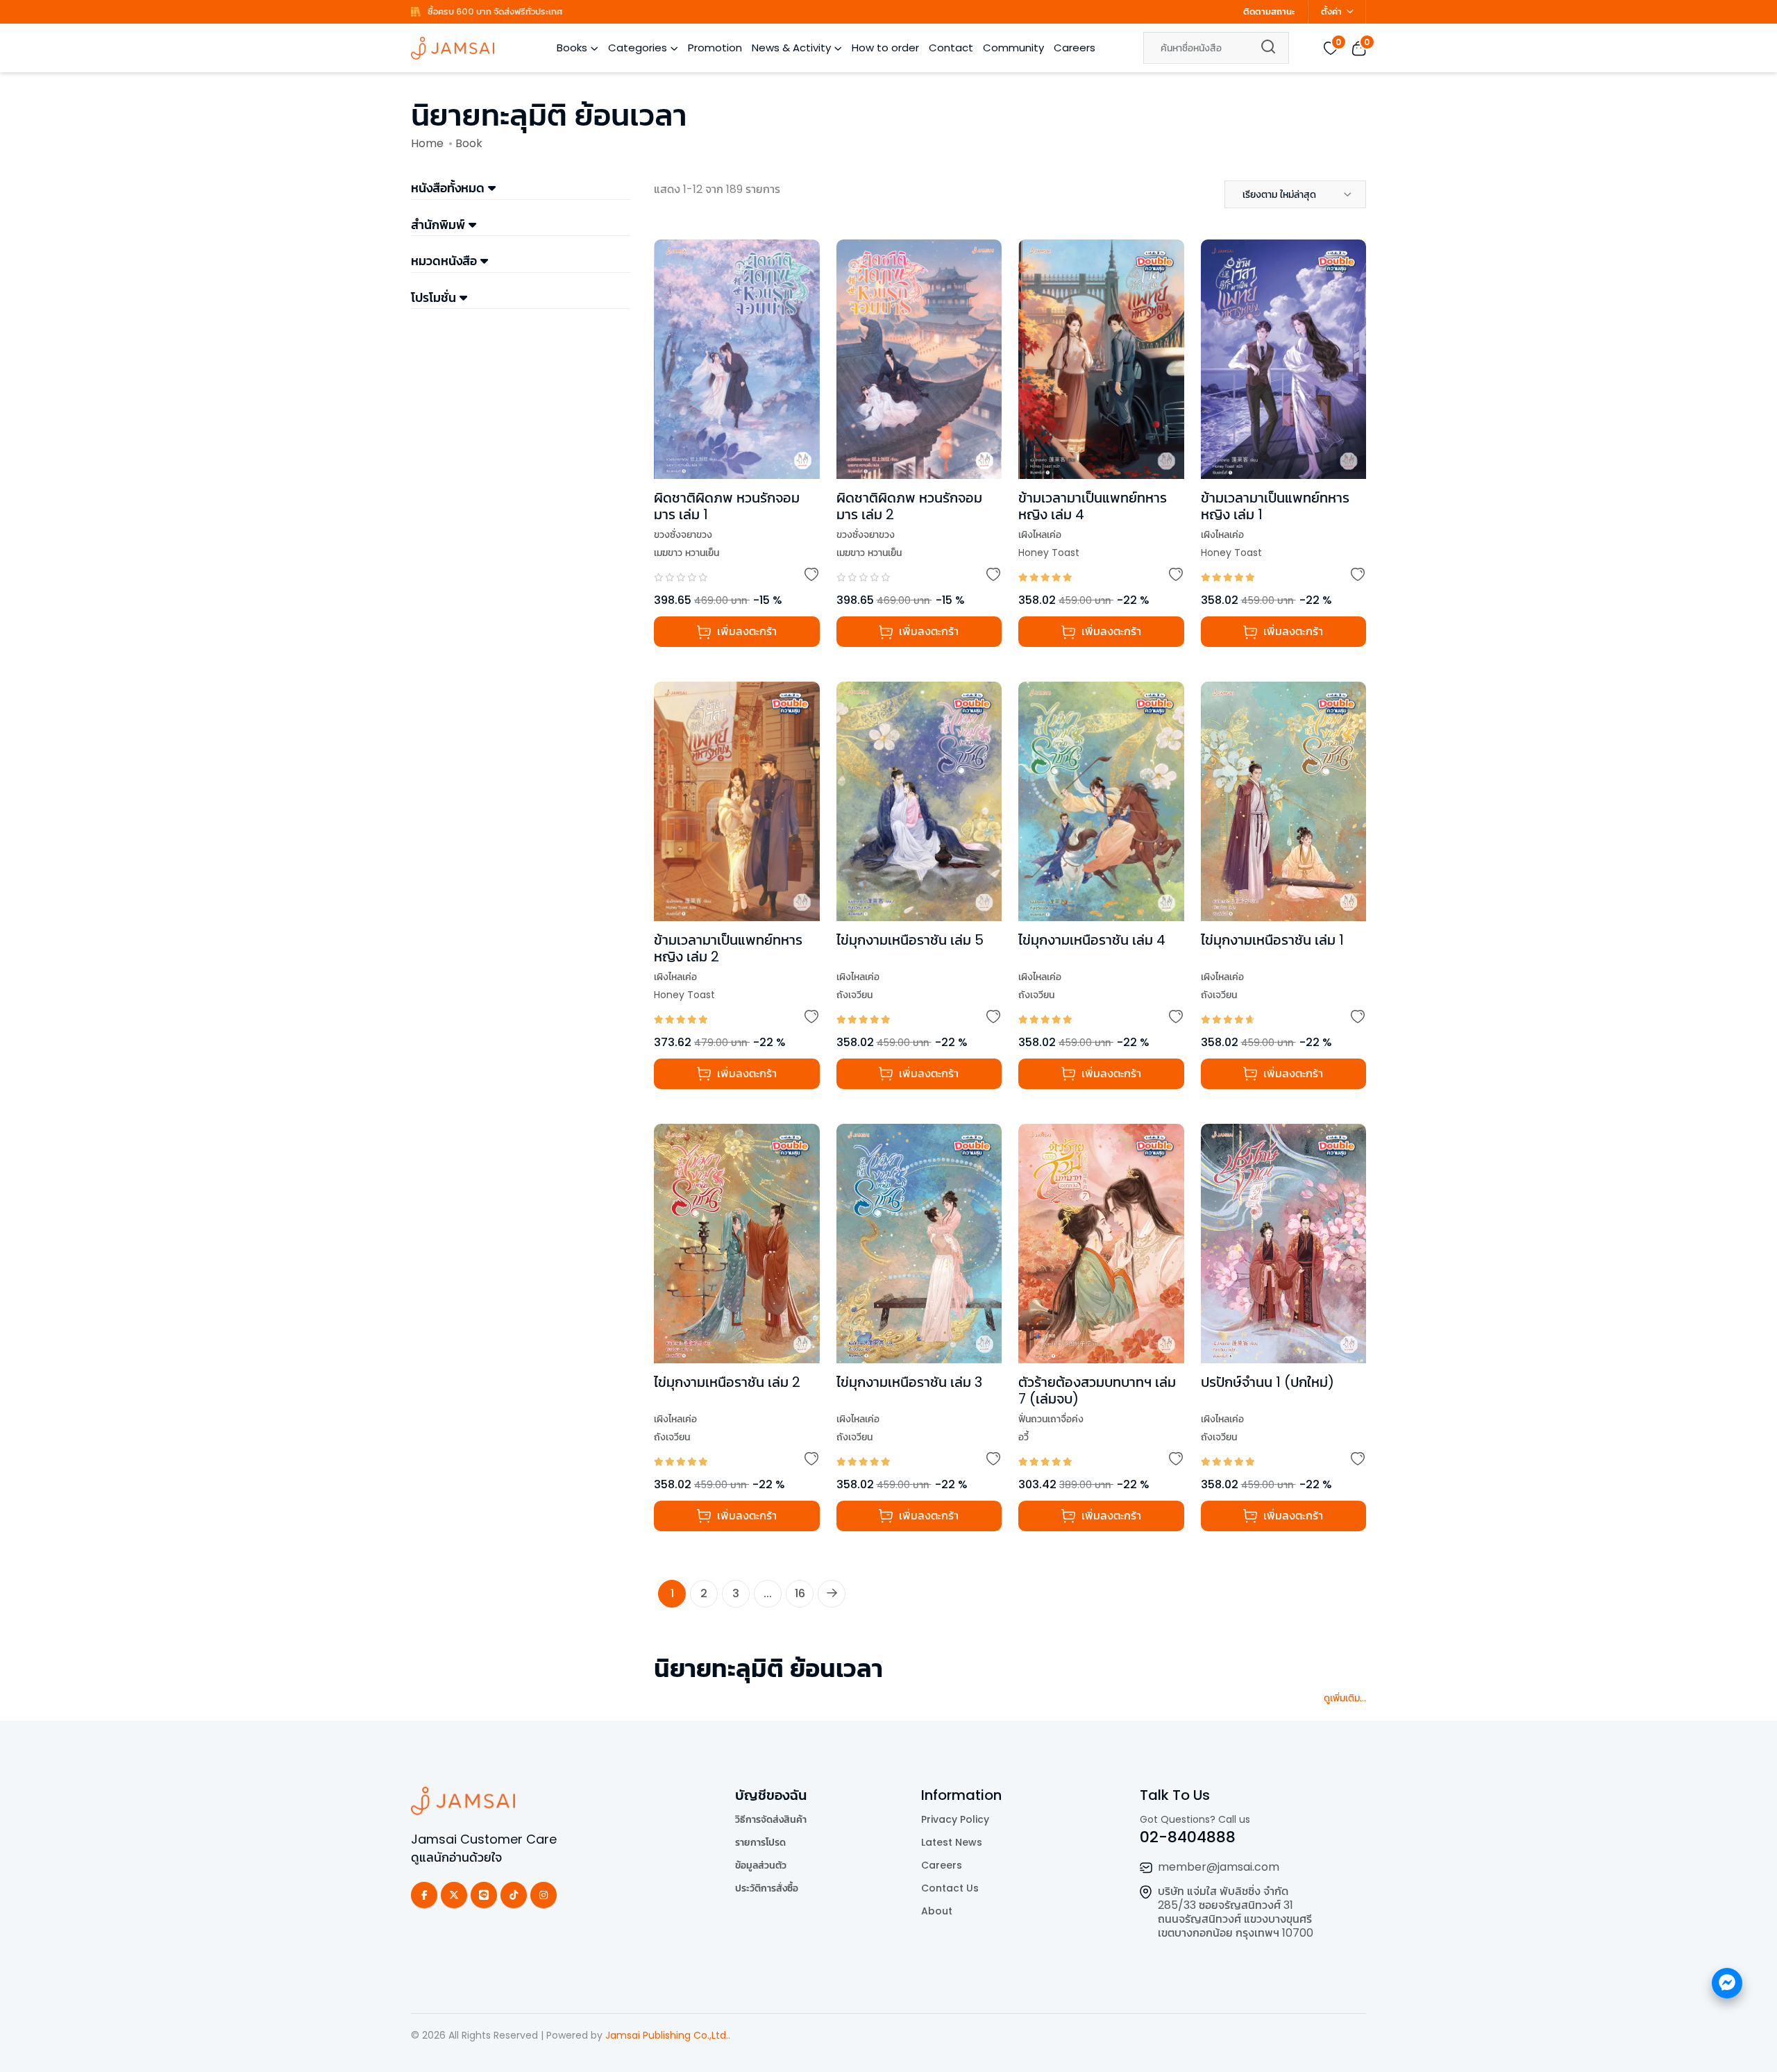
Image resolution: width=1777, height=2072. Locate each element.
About (937, 1911)
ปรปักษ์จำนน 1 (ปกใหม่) (1268, 1382)
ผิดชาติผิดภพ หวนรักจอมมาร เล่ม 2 (909, 506)
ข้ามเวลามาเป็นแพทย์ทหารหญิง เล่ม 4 (1093, 506)
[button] (1295, 194)
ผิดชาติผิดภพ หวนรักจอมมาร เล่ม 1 (727, 506)
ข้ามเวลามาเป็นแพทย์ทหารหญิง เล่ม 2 (728, 948)
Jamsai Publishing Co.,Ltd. (667, 2035)
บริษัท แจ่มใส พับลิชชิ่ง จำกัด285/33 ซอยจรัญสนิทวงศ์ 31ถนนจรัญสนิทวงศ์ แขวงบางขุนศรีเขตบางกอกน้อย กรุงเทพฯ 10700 (1236, 1912)
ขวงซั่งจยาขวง (683, 534)
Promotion (715, 48)
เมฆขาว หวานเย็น (687, 553)
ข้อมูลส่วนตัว (761, 1865)
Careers (1075, 48)
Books (572, 48)
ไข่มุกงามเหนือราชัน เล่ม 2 (727, 1382)
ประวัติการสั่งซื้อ (767, 1888)
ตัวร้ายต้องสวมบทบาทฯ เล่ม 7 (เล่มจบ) (1097, 1390)
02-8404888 (1188, 1837)
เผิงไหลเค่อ (1040, 534)
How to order (885, 48)
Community (1013, 48)
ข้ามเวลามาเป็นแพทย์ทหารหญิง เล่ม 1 (1275, 506)
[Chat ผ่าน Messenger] (1727, 1983)
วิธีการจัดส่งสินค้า (771, 1819)
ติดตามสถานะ (1269, 11)
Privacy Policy (955, 1819)
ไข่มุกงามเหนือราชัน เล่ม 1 (1272, 940)
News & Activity (791, 48)
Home (427, 143)
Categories (638, 48)
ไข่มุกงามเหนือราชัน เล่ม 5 (910, 940)
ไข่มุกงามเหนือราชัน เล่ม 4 (1092, 940)
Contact (951, 48)
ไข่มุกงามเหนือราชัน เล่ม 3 (909, 1382)
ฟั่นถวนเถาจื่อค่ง (1051, 1419)
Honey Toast (1049, 553)
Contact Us (950, 1888)
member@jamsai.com (1219, 1867)
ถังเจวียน (854, 995)
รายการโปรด (760, 1842)
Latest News (952, 1842)
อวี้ (1024, 1437)
